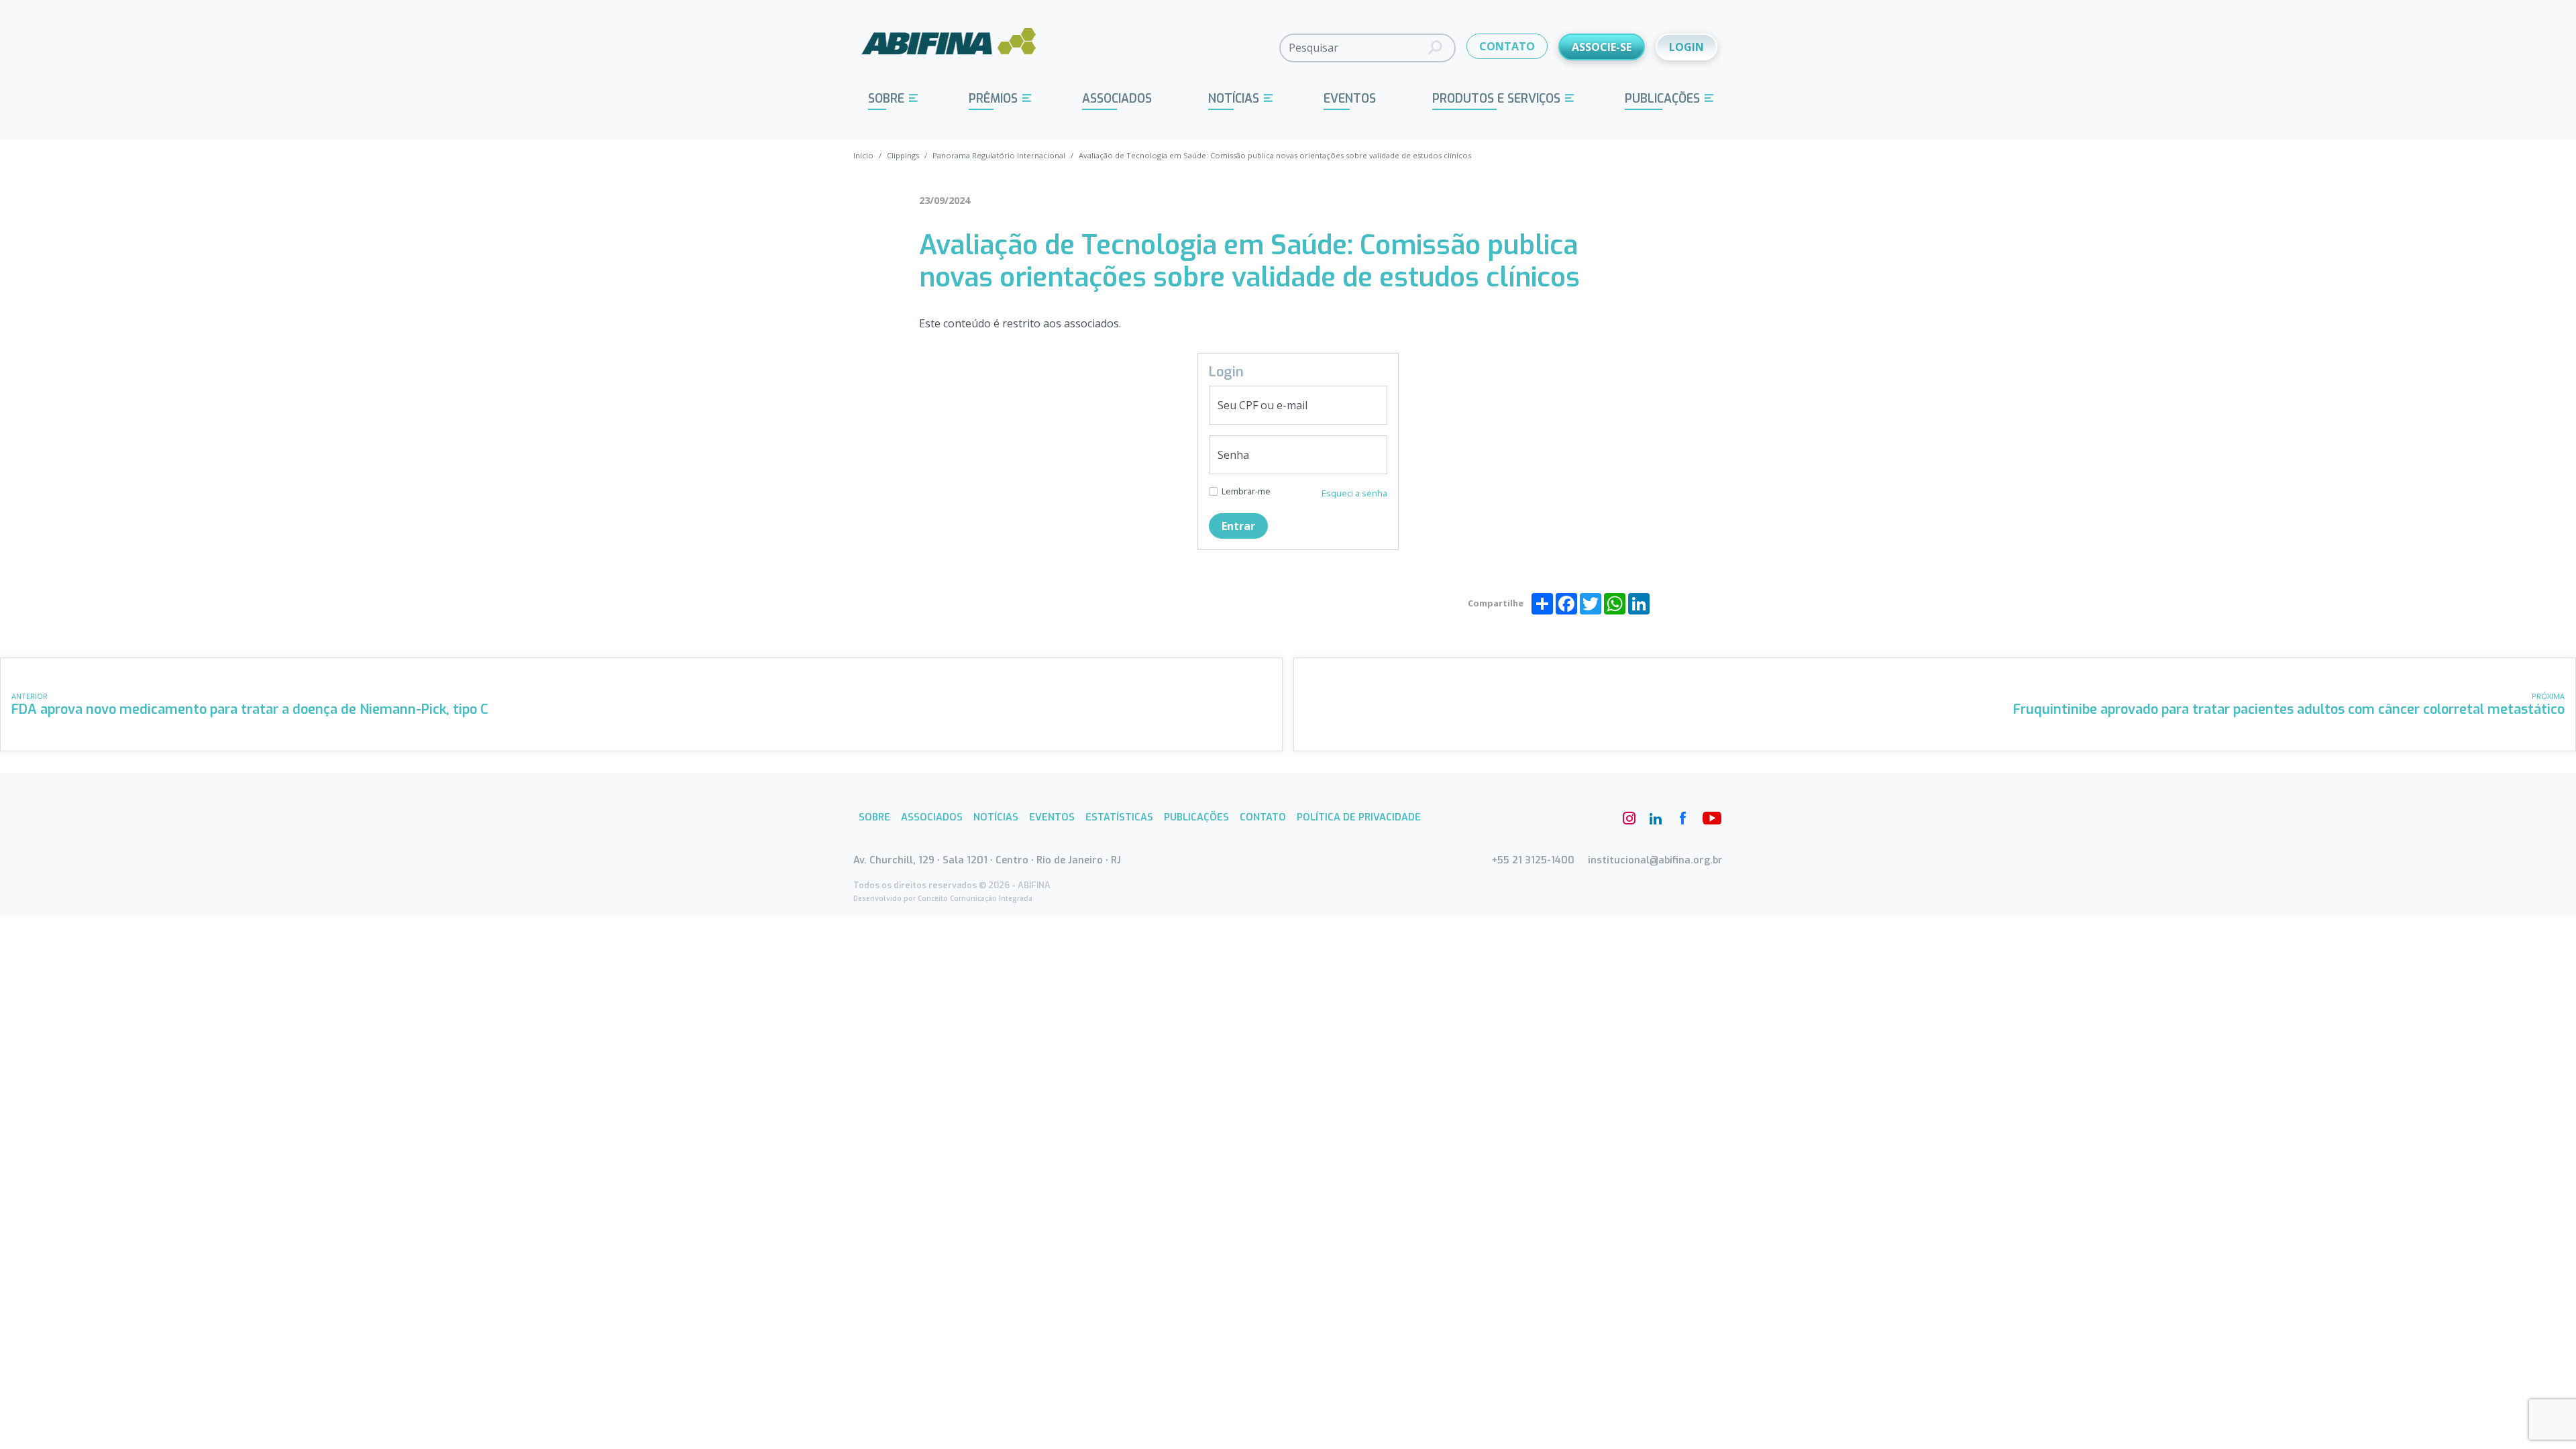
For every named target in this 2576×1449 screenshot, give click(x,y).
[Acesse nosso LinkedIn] (1656, 818)
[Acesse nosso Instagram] (1629, 818)
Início (863, 155)
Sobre (886, 99)
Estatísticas (1119, 817)
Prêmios (993, 99)
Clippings (903, 155)
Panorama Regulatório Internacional (999, 155)
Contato (1263, 817)
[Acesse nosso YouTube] (1709, 818)
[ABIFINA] (949, 47)
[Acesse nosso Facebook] (1682, 818)
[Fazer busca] (1435, 48)
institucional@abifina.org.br (1655, 860)
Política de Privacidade (1359, 817)
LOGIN (1686, 47)
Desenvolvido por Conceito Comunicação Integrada (943, 899)
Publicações (1662, 99)
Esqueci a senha (1354, 493)
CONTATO (1507, 46)
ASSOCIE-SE (1602, 47)
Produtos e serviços (1496, 99)
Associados (1117, 99)
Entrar (1238, 526)
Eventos (1350, 99)
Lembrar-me (1246, 491)
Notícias (1234, 99)
